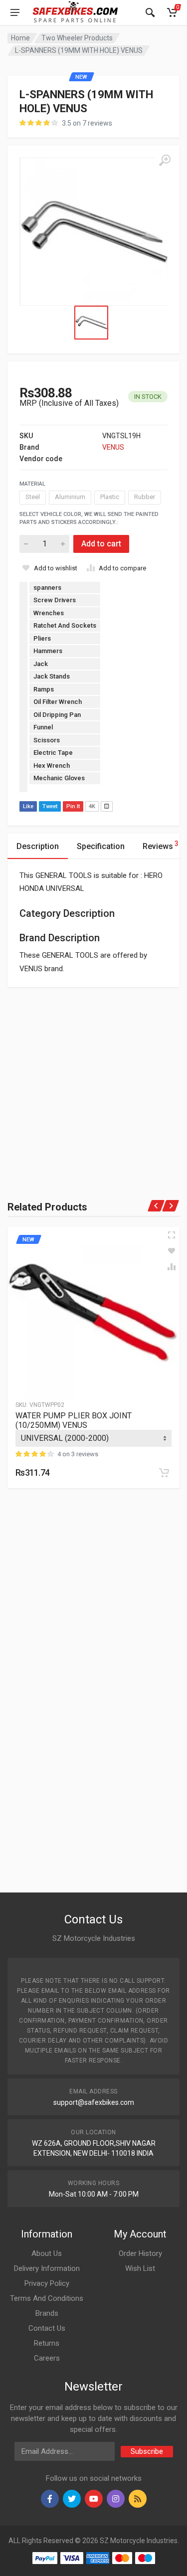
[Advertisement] (93, 1081)
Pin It (73, 806)
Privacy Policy (47, 2283)
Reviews (161, 845)
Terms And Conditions (47, 2298)
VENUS (113, 447)
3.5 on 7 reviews (87, 123)
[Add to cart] (164, 1473)
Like (28, 806)
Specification (101, 846)
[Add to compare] (172, 1267)
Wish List (140, 2268)
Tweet (50, 806)
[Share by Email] (107, 806)
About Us (47, 2253)
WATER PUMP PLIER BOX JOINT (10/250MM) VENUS (74, 1420)
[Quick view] (172, 1235)
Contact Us (47, 2328)
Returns (47, 2343)
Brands (47, 2313)
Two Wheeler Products (77, 38)
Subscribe (147, 2451)
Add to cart (101, 544)
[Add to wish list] (172, 1251)
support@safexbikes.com (94, 2102)
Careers (47, 2358)
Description (38, 846)
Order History (140, 2253)
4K (92, 806)
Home (20, 38)
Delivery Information (47, 2268)
